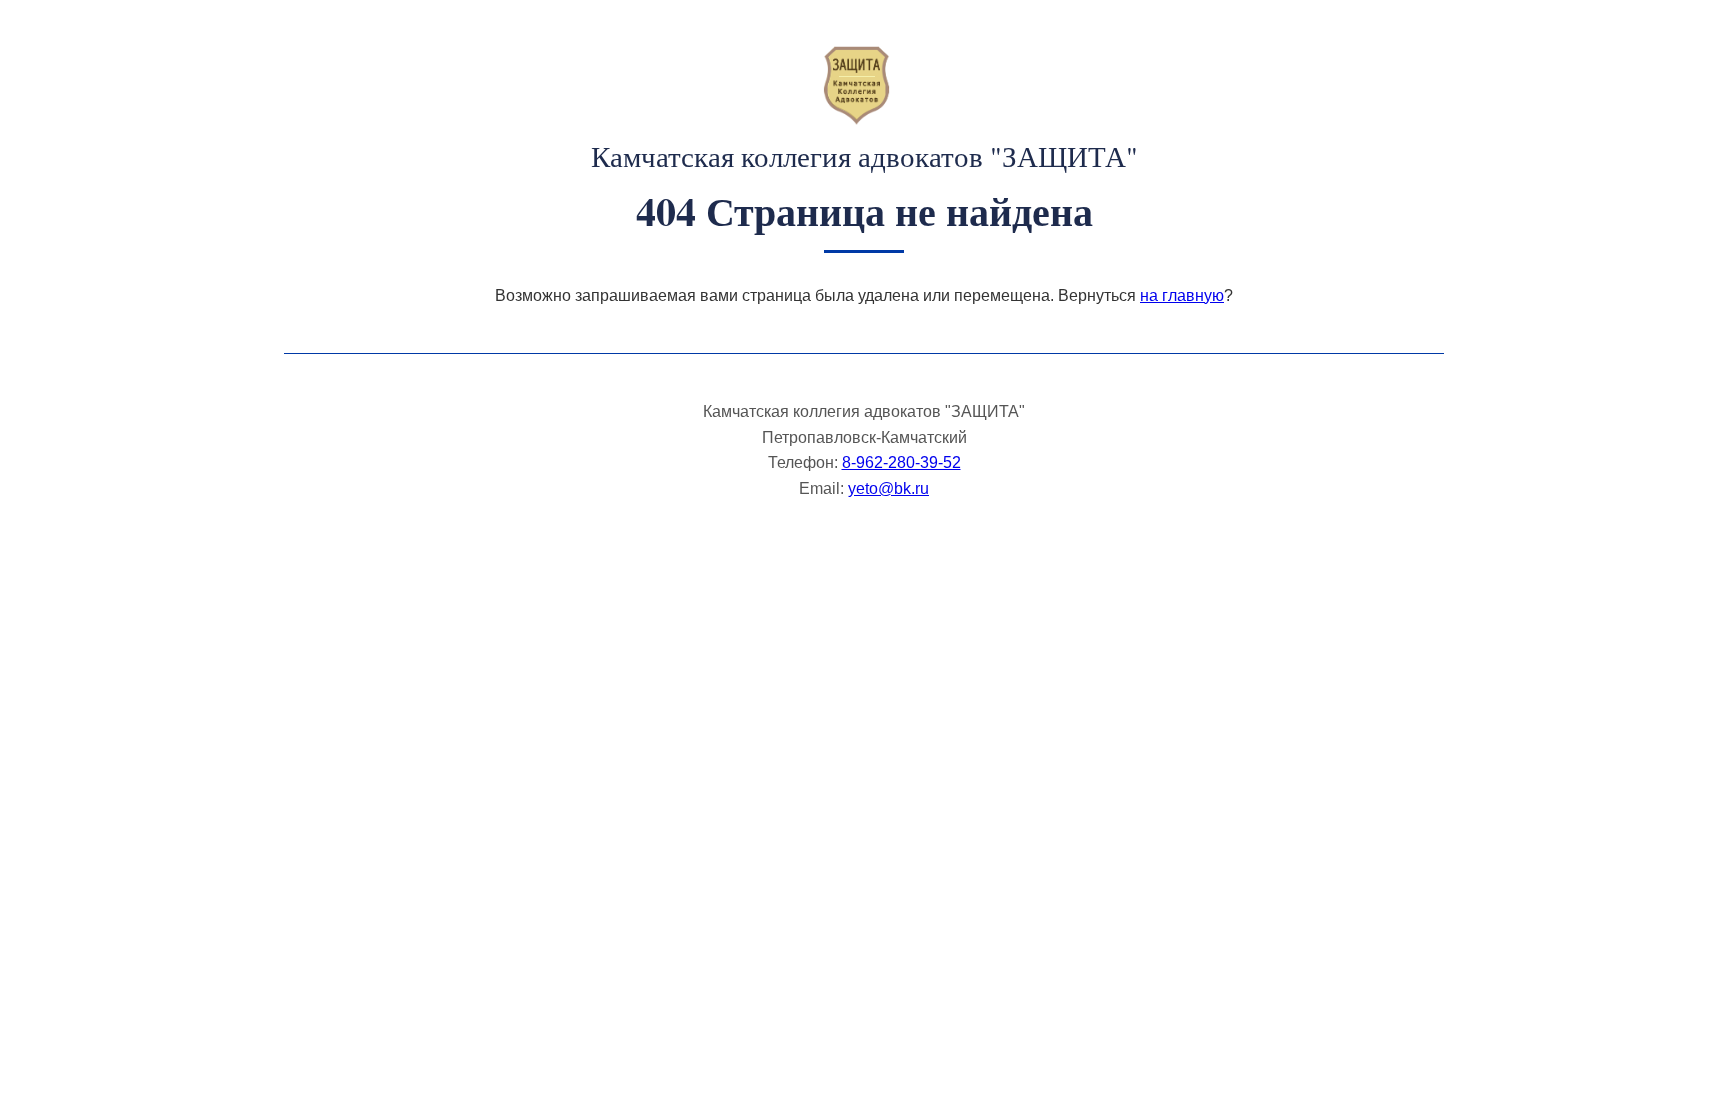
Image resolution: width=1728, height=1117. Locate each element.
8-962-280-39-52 (901, 462)
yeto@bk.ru (888, 488)
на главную (1182, 295)
